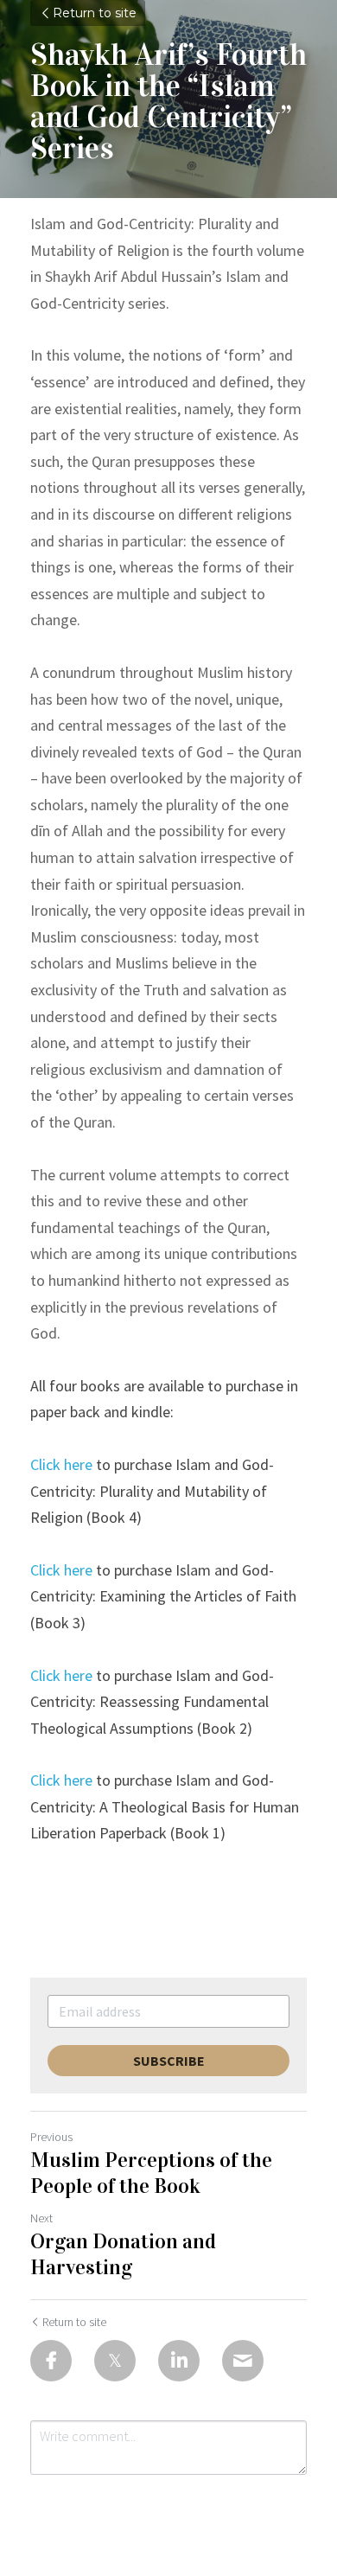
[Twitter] (115, 2361)
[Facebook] (51, 2361)
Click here (61, 1464)
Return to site (95, 13)
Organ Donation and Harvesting (123, 2254)
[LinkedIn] (179, 2361)
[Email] (243, 2361)
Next (41, 2218)
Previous (51, 2137)
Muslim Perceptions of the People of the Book (151, 2173)
